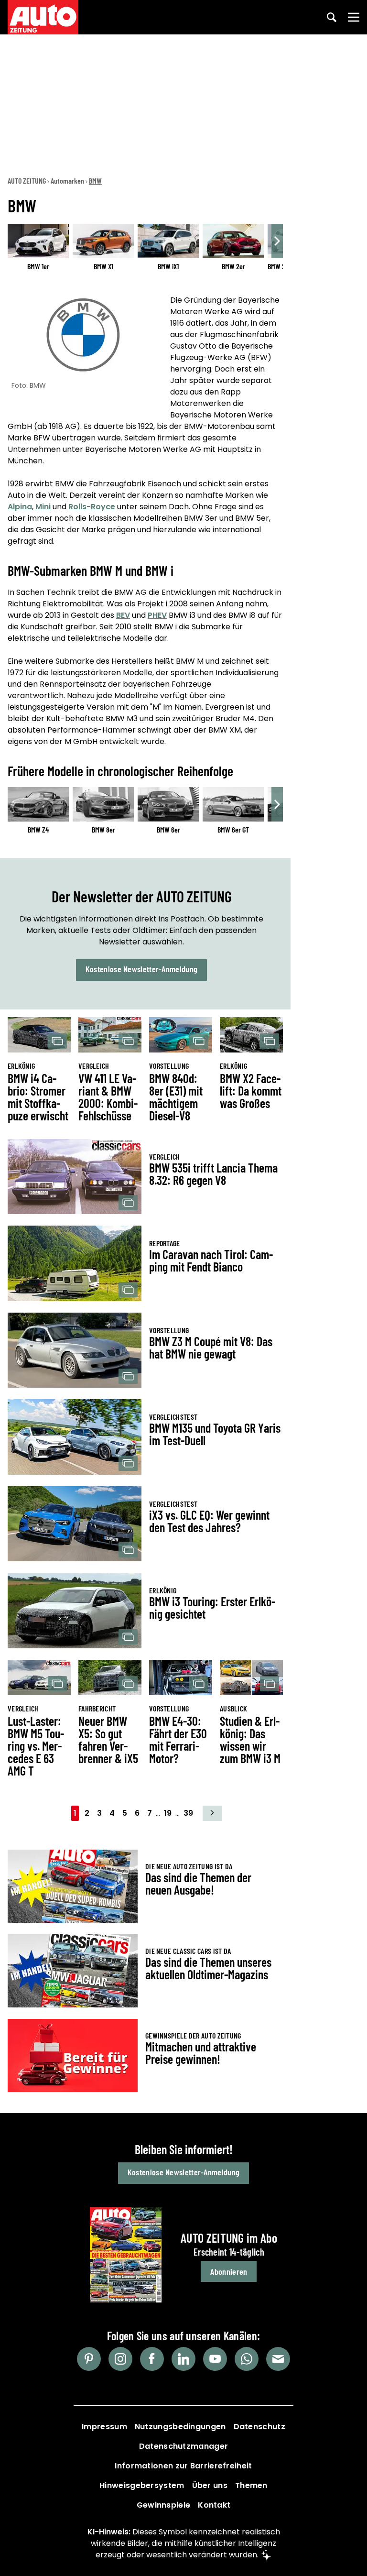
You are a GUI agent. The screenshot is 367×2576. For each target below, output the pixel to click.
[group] (145, 254)
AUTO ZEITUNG (27, 181)
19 (168, 1813)
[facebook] (152, 2359)
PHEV (157, 615)
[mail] (278, 2359)
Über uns (210, 2485)
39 (188, 1813)
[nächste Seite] (212, 1813)
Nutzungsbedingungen (180, 2427)
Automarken (67, 181)
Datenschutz (259, 2427)
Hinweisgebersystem (142, 2485)
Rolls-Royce (92, 507)
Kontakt (214, 2505)
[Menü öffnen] (354, 17)
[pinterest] (89, 2359)
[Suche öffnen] (332, 17)
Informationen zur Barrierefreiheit (183, 2466)
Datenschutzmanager (183, 2446)
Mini (43, 507)
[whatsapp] (247, 2359)
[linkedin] (183, 2359)
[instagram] (120, 2359)
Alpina (20, 507)
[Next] (277, 241)
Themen (251, 2485)
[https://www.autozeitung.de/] (43, 17)
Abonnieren (229, 2271)
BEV (123, 615)
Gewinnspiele (164, 2505)
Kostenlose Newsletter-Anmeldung (141, 969)
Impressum (104, 2427)
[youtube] (215, 2359)
